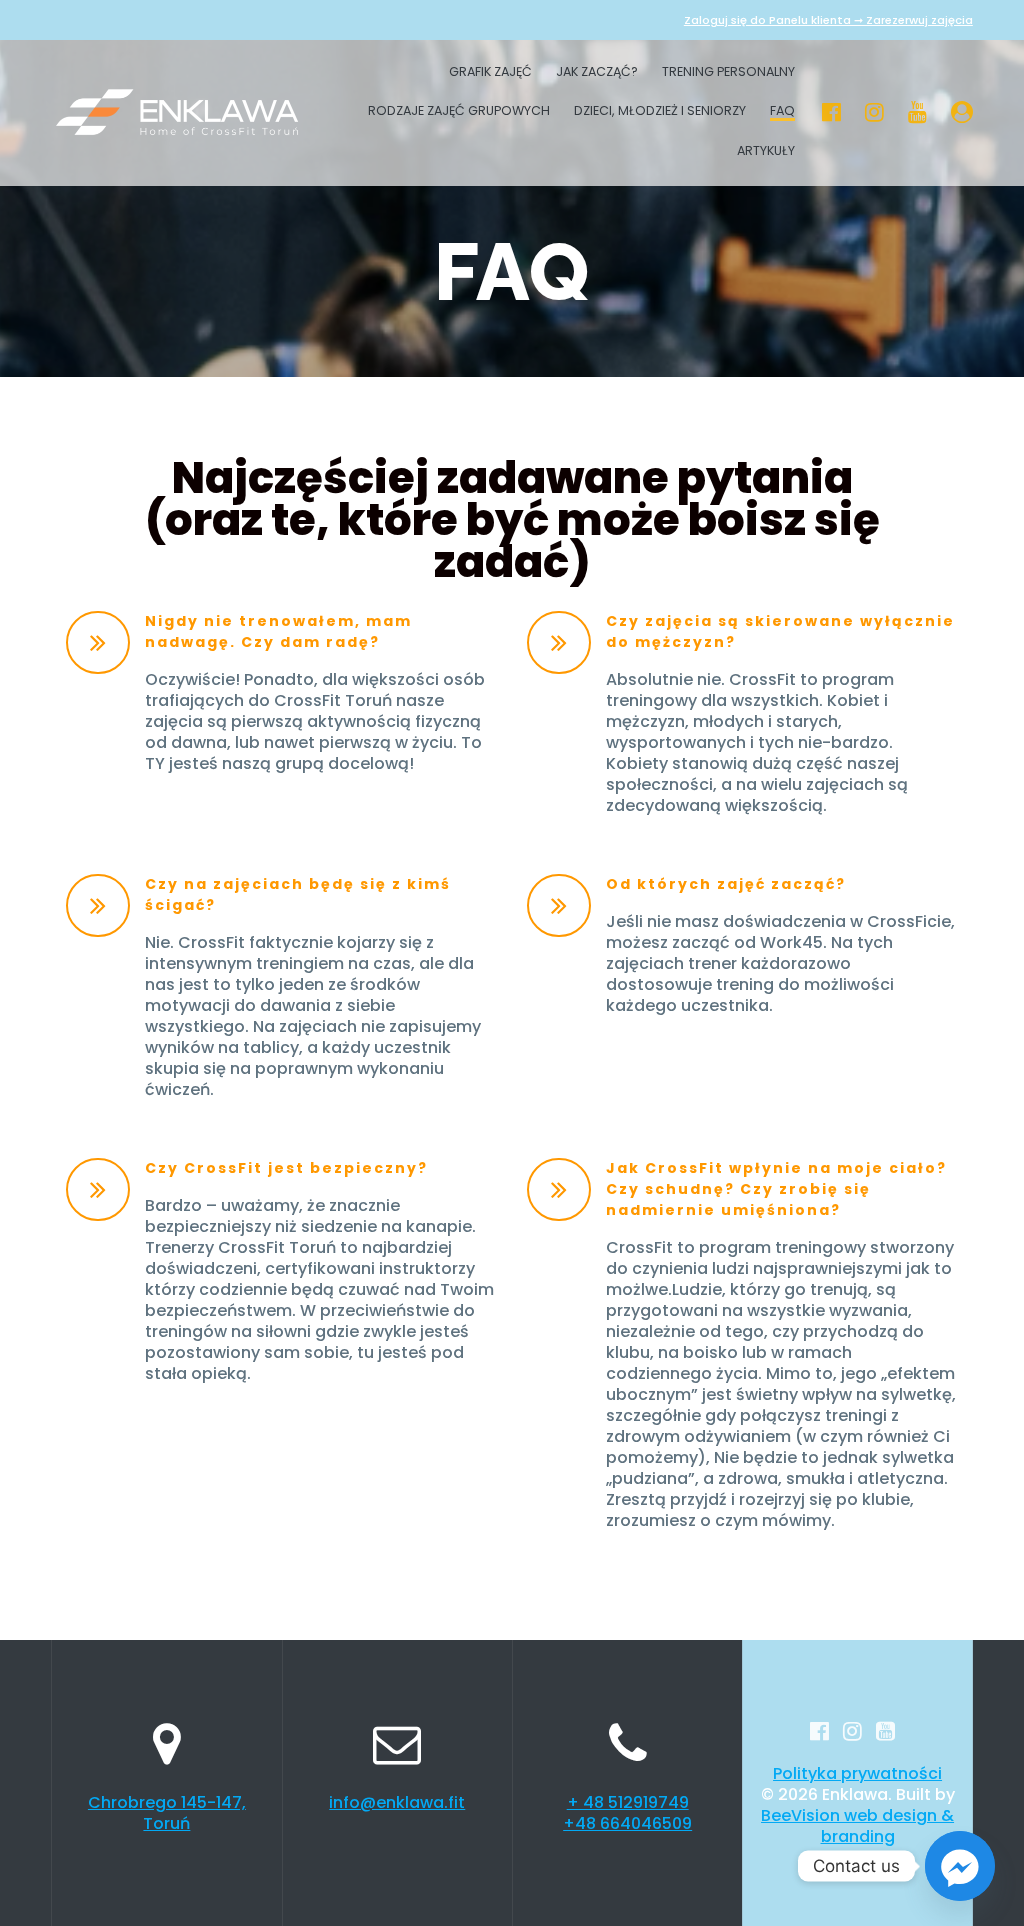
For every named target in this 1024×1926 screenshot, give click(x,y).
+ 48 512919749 (628, 1802)
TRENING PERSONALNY (728, 73)
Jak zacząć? (597, 73)
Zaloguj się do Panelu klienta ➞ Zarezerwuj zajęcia (828, 20)
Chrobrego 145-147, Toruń (167, 1813)
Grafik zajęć (490, 73)
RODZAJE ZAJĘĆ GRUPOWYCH (459, 112)
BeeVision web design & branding (857, 1826)
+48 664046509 (627, 1823)
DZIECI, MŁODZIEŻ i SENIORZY (660, 112)
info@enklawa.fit (397, 1802)
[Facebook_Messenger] (960, 1866)
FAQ (782, 112)
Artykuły (766, 152)
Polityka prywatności (857, 1773)
